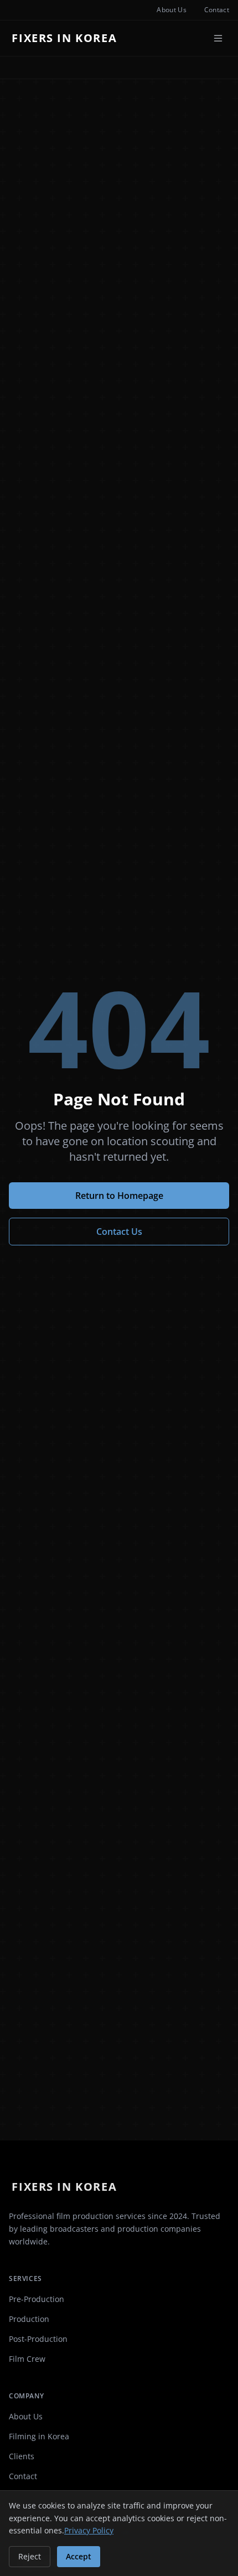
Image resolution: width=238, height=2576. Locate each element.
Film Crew (27, 2359)
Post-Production (38, 2339)
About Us (171, 10)
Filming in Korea (39, 2436)
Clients (22, 2456)
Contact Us (119, 1232)
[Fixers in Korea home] (67, 38)
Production (29, 2319)
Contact (217, 10)
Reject (30, 2556)
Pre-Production (37, 2299)
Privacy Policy (89, 2530)
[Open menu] (218, 38)
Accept (79, 2556)
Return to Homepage (119, 1196)
